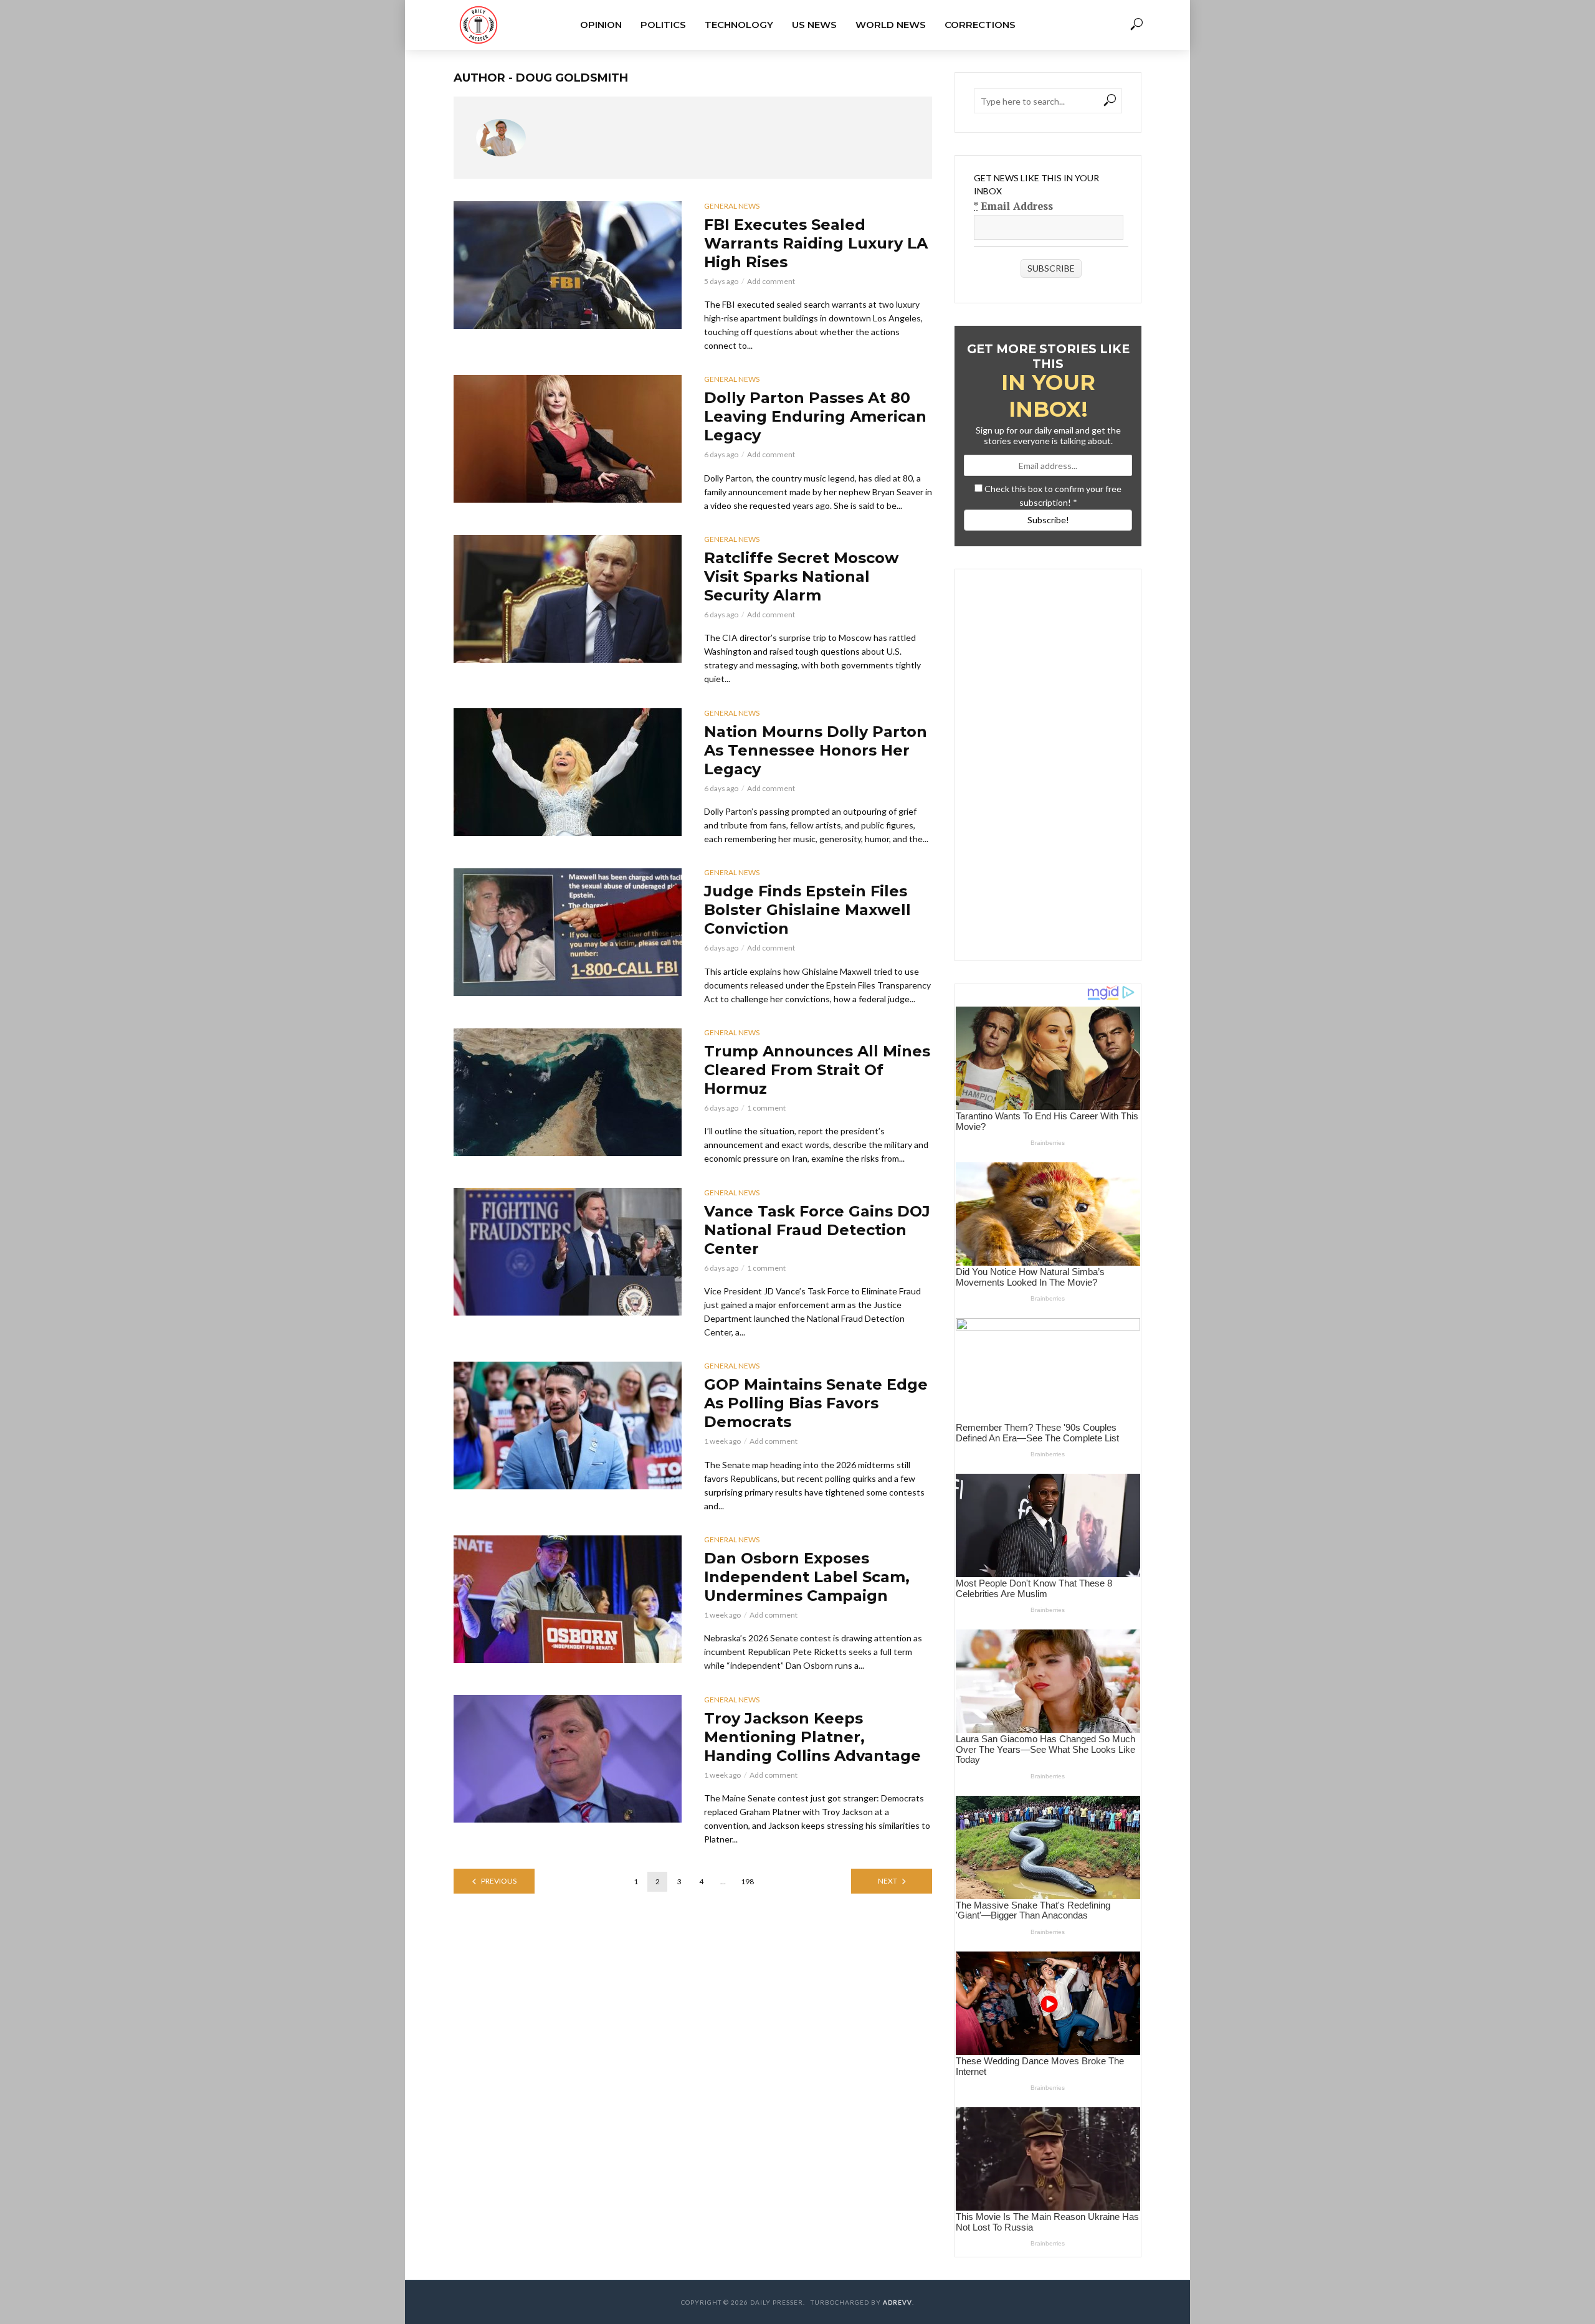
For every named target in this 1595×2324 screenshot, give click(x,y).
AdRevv (897, 2302)
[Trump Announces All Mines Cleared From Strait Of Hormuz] (568, 1092)
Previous (499, 1881)
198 (747, 1881)
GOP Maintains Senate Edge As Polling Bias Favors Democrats (816, 1403)
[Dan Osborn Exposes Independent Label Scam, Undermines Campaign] (568, 1599)
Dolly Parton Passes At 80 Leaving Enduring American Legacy (815, 416)
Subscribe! (1048, 520)
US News (814, 25)
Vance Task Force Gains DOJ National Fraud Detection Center (817, 1230)
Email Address (1013, 206)
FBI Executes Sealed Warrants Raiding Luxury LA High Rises (816, 243)
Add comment (771, 281)
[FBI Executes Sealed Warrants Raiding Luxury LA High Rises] (568, 265)
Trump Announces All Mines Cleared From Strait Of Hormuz (817, 1070)
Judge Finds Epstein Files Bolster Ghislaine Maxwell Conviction (807, 910)
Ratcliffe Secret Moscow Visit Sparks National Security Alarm (801, 576)
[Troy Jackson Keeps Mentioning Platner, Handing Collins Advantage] (568, 1759)
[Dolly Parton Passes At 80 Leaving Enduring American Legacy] (568, 439)
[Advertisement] (1049, 756)
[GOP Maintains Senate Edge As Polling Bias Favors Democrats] (568, 1425)
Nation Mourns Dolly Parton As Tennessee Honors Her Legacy (816, 750)
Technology (739, 25)
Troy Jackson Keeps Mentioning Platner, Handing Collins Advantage (812, 1737)
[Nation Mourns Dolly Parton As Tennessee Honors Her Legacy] (568, 772)
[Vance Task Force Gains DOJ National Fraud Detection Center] (568, 1252)
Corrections (980, 25)
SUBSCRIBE (1051, 268)
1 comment (766, 1108)
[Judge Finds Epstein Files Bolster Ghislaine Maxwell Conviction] (568, 932)
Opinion (601, 25)
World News (891, 25)
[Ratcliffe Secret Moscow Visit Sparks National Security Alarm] (568, 599)
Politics (663, 25)
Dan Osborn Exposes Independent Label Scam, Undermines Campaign (807, 1577)
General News (732, 206)
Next (888, 1881)
